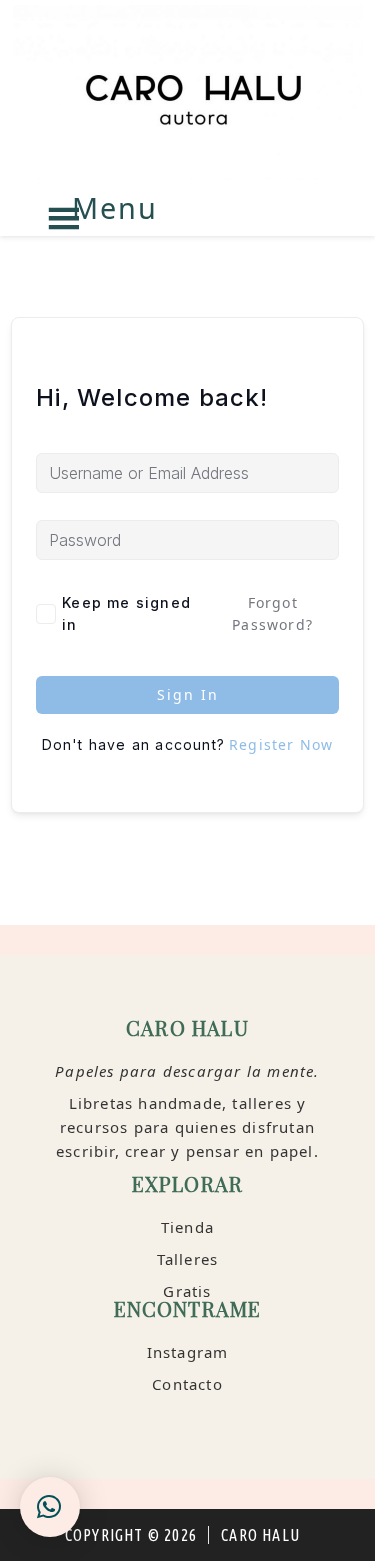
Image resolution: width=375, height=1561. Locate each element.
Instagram (188, 1352)
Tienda (187, 1227)
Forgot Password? (272, 613)
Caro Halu (187, 92)
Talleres (188, 1259)
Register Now (281, 744)
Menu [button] (115, 207)
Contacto (187, 1384)
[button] (50, 1507)
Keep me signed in (126, 613)
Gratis (187, 1291)
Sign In (188, 694)
